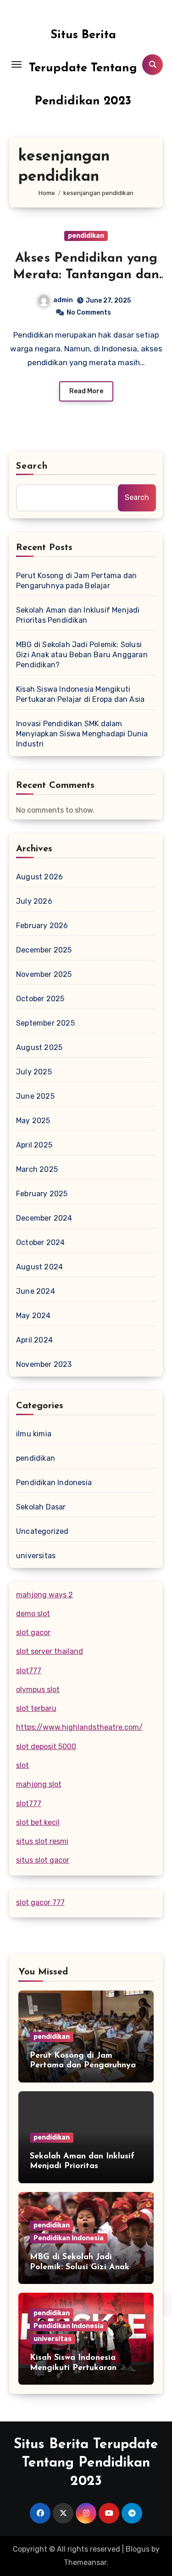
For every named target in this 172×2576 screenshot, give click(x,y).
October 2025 (40, 999)
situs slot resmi (42, 1841)
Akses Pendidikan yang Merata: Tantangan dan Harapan (86, 275)
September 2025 (45, 1023)
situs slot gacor (43, 1860)
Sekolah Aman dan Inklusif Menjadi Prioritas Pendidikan (78, 615)
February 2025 (42, 1194)
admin (63, 300)
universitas (36, 1556)
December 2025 (44, 950)
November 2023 (44, 1364)
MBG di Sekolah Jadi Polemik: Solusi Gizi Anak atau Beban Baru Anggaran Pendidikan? (82, 655)
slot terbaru (36, 1708)
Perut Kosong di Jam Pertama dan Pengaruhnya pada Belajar (76, 581)
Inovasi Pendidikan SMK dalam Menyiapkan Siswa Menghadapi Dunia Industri (82, 734)
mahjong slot (39, 1784)
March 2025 (37, 1169)
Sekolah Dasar (41, 1507)
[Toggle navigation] (17, 64)
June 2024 (36, 1291)
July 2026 (34, 901)
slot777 (29, 1671)
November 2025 (44, 974)
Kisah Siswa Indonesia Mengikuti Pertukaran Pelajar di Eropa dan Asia (80, 694)
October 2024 (40, 1242)
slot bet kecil (38, 1822)
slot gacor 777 (40, 1902)
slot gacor (33, 1632)
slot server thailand (50, 1651)
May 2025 (33, 1121)
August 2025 (39, 1047)
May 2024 (33, 1316)
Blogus (138, 2549)
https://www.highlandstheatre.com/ (79, 1727)
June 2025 (35, 1096)
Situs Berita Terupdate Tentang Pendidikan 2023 (83, 68)
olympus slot (38, 1690)
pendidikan (86, 236)
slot (22, 1765)
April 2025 (34, 1145)
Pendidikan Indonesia (54, 1483)
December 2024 (44, 1218)
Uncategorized (42, 1531)
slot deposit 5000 (46, 1747)
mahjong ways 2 (44, 1595)
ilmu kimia (34, 1434)
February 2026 (42, 926)
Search (32, 466)
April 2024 (34, 1340)
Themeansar (85, 2562)
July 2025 (34, 1072)
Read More (86, 391)
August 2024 (39, 1267)
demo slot (33, 1614)
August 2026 (39, 877)
